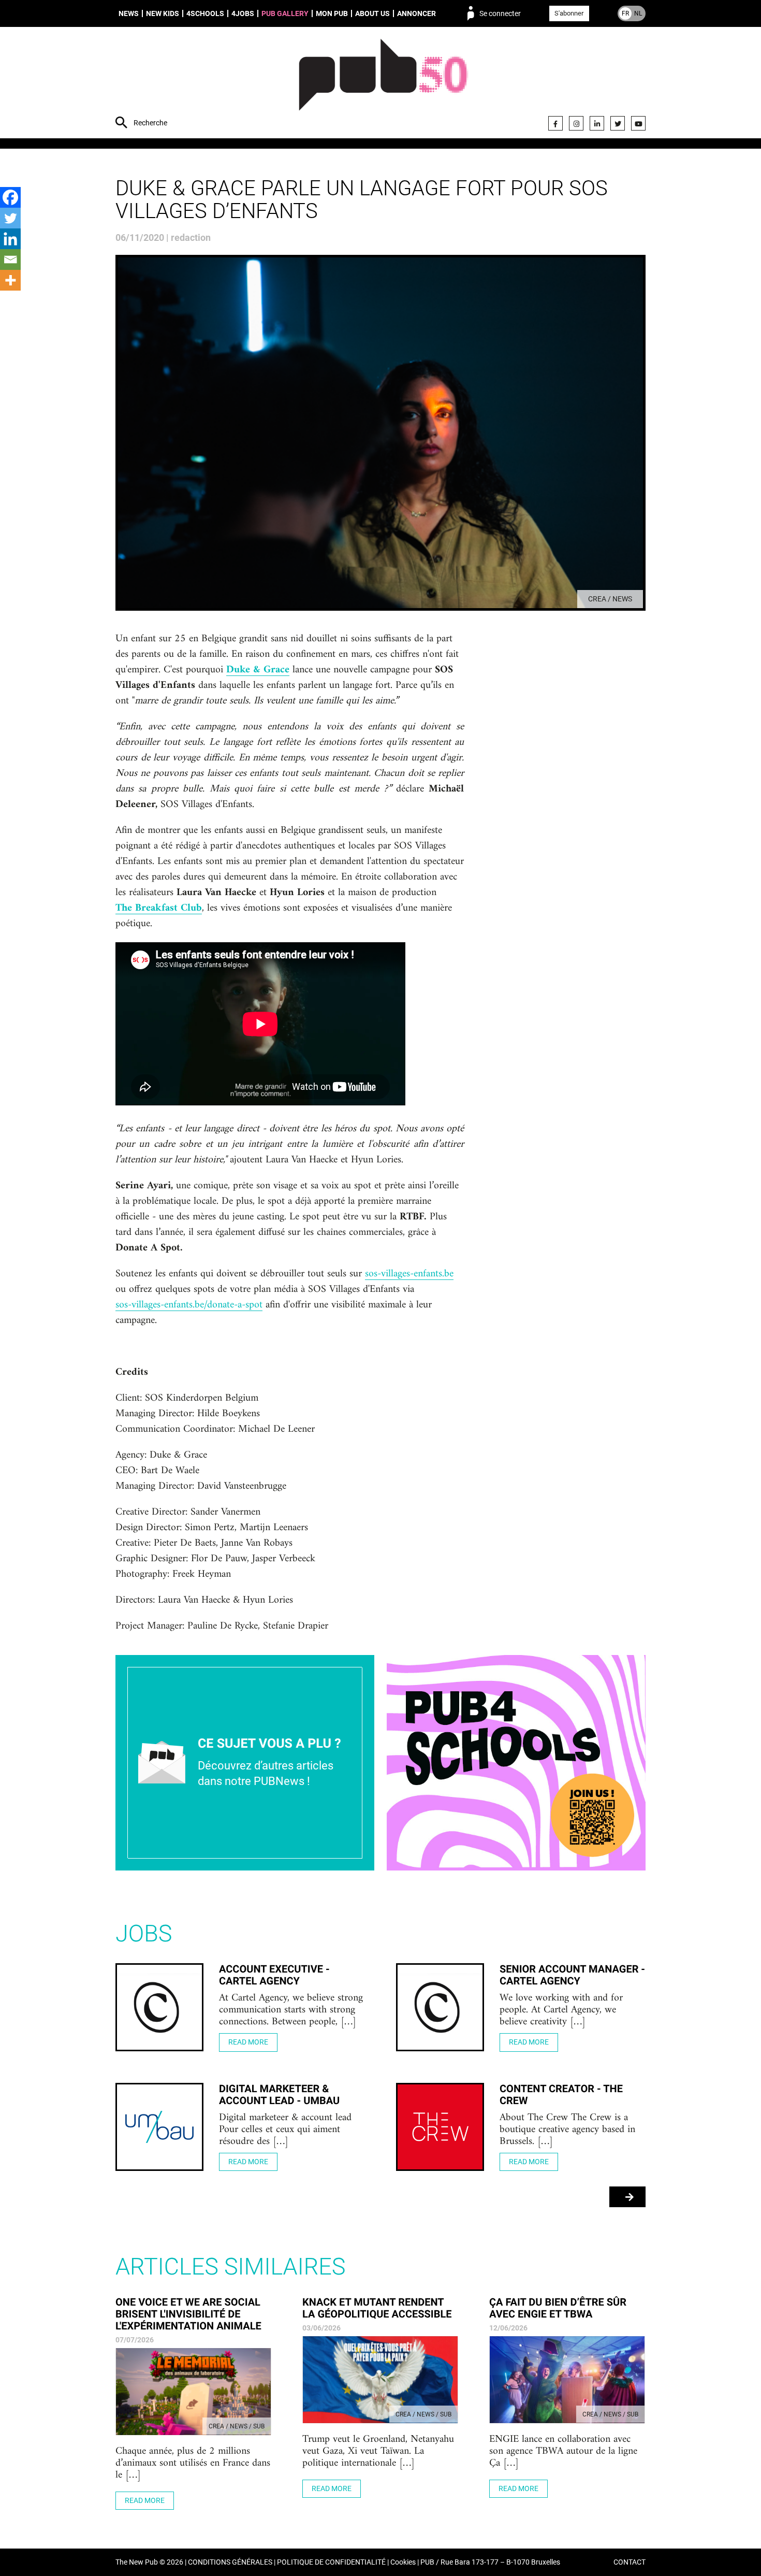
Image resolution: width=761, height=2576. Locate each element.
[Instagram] (576, 123)
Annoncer (416, 13)
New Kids (163, 13)
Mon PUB (332, 13)
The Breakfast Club (159, 909)
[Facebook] (555, 123)
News (129, 13)
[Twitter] (618, 123)
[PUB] (383, 84)
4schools (205, 13)
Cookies (403, 2562)
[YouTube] (638, 123)
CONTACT (630, 2562)
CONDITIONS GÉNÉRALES (230, 2562)
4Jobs (243, 13)
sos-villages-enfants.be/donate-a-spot (189, 1305)
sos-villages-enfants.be (409, 1274)
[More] (10, 280)
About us (372, 13)
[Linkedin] (10, 239)
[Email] (10, 260)
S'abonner (569, 13)
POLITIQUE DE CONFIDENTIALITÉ (331, 2562)
